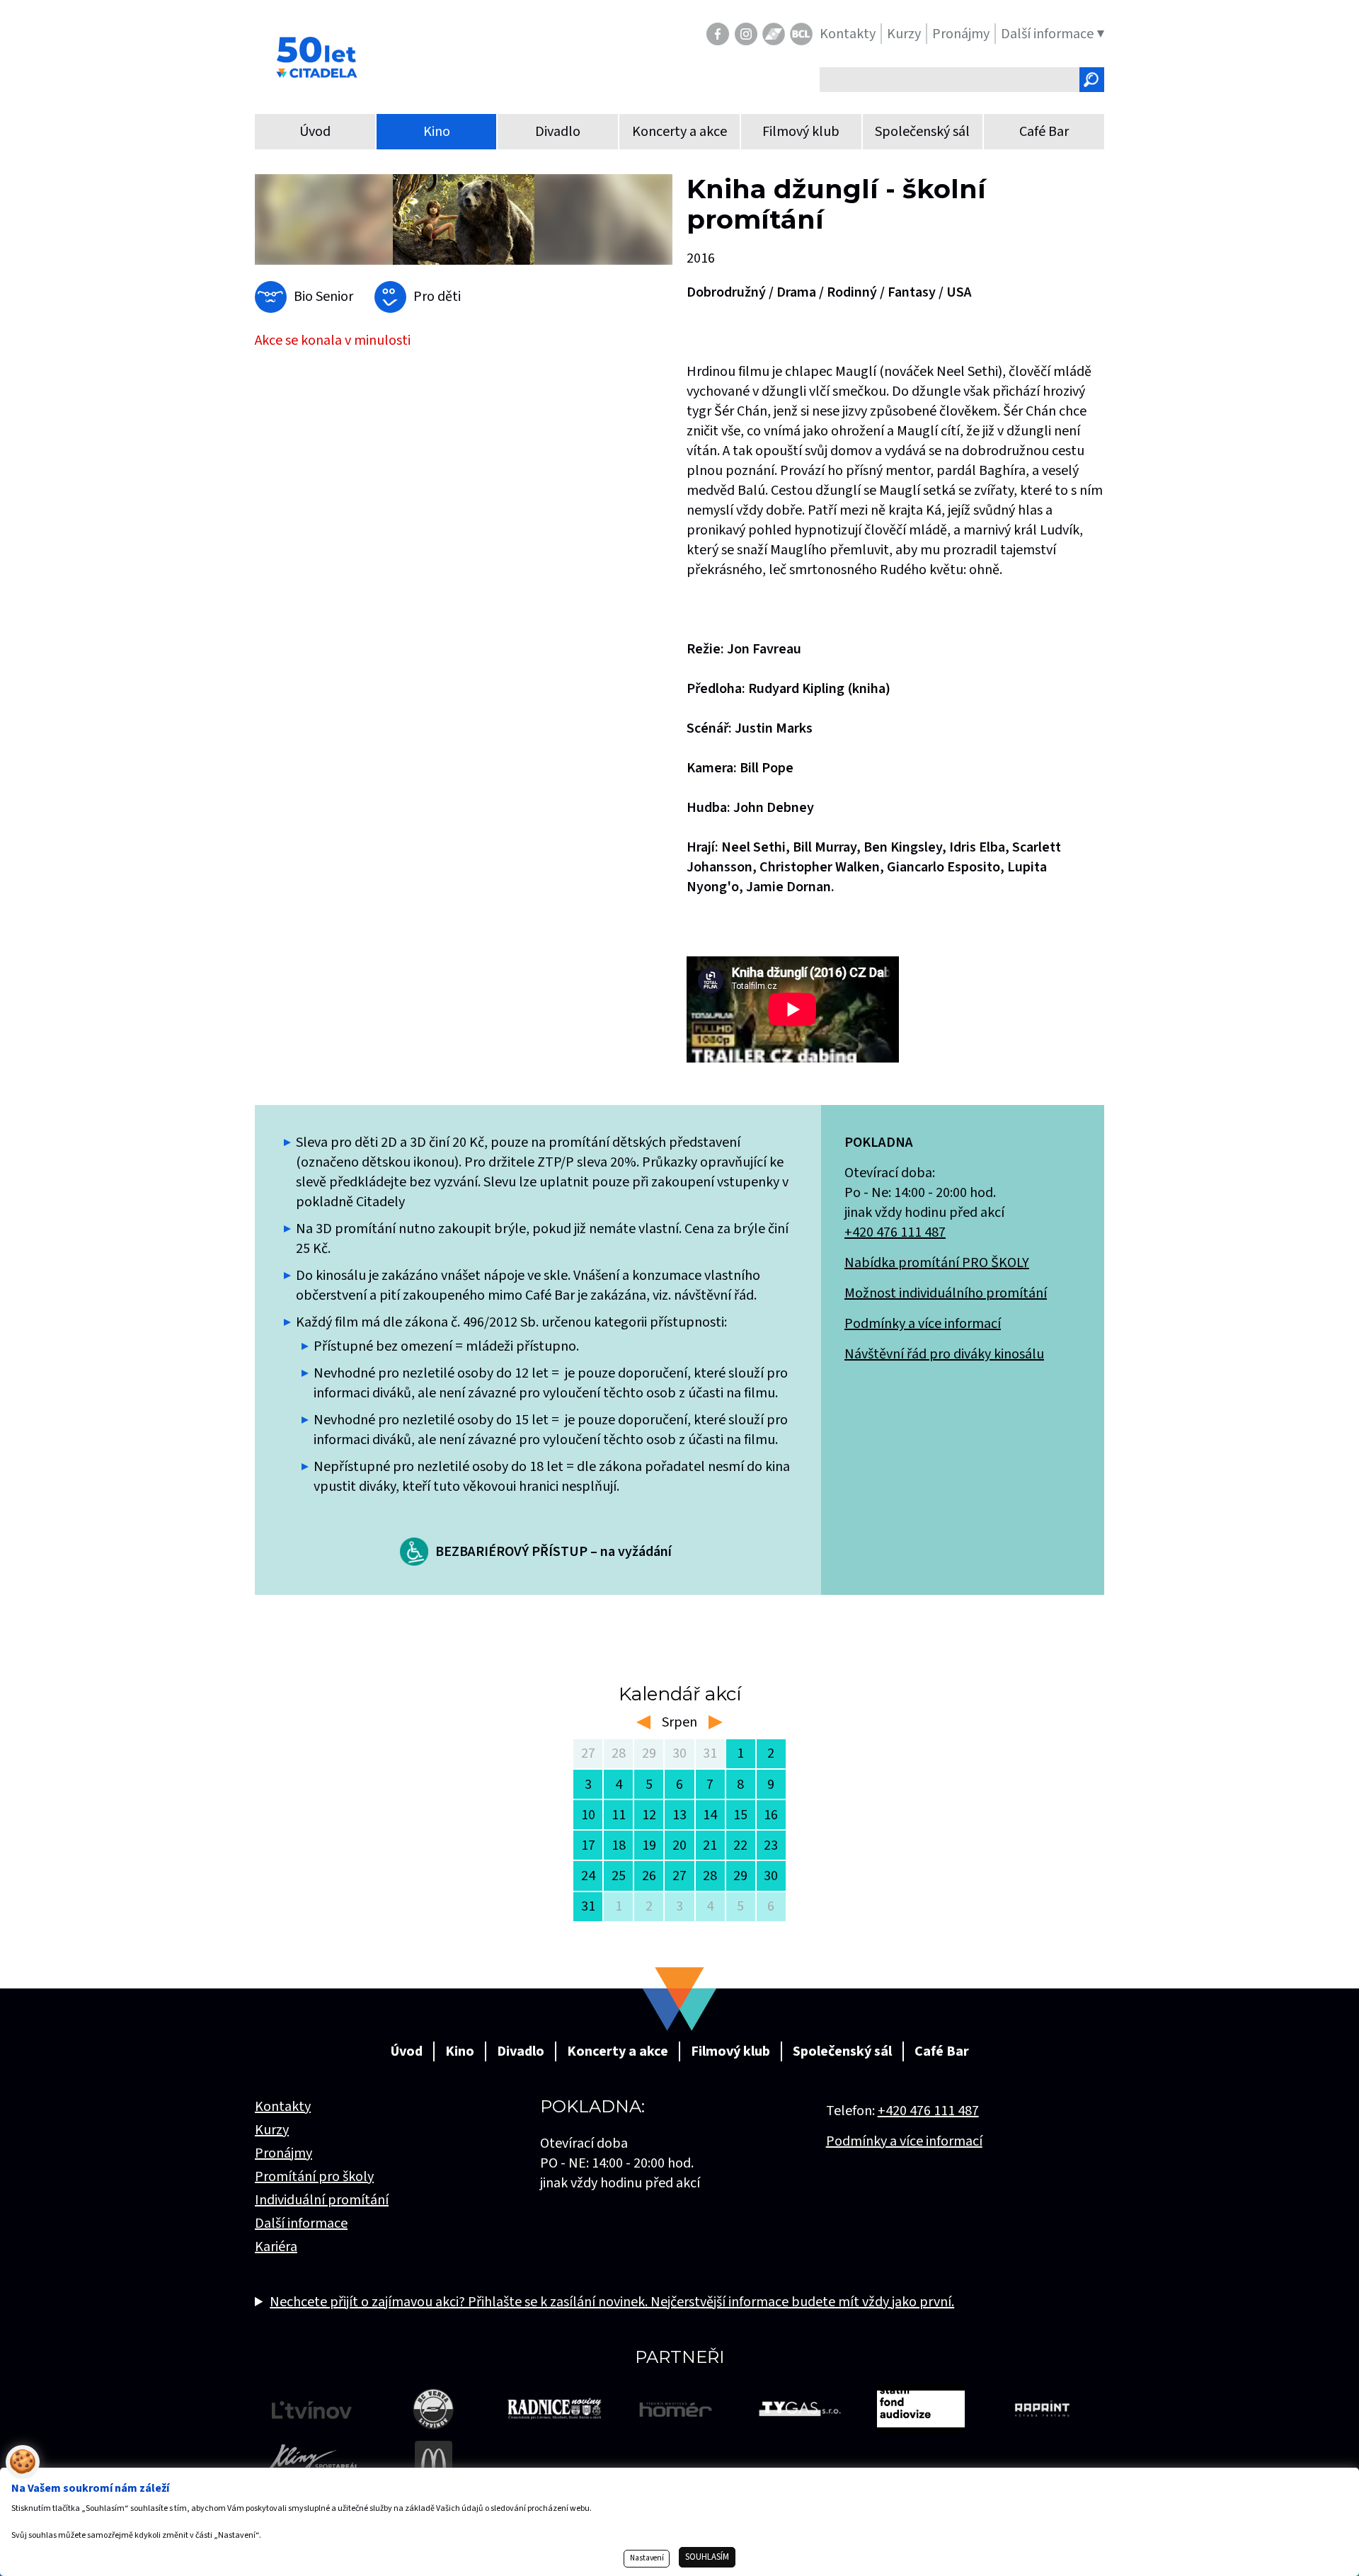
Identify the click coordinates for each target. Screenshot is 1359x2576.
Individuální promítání (322, 2200)
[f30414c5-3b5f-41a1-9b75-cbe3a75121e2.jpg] (464, 219)
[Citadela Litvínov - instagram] (746, 34)
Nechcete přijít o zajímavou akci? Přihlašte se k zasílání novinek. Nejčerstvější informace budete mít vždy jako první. (612, 2302)
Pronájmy (283, 2153)
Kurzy (272, 2130)
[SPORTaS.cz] (774, 34)
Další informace (301, 2223)
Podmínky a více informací (923, 1324)
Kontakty (283, 2107)
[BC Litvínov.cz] (801, 34)
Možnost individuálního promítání (946, 1293)
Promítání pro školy (314, 2177)
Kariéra (276, 2247)
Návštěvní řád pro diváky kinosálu (944, 1354)
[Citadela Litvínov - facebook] (718, 34)
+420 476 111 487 (895, 1232)
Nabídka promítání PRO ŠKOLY (937, 1263)
